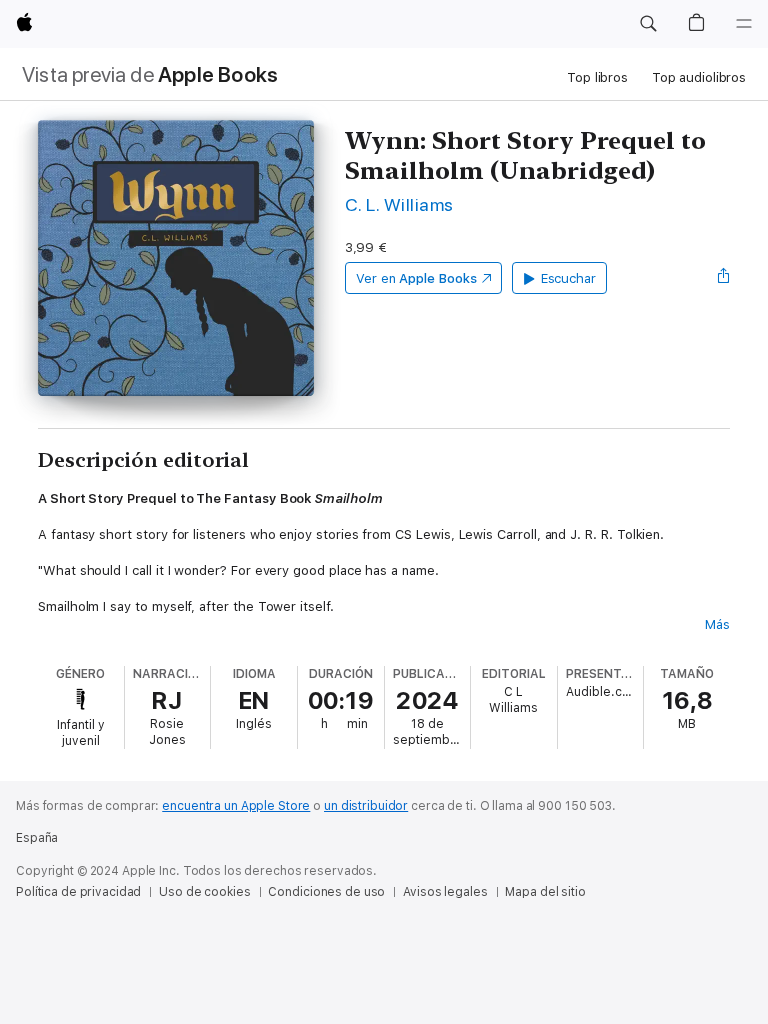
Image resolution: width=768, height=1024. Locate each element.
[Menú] (744, 24)
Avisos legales (445, 892)
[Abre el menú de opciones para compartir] (724, 278)
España (37, 838)
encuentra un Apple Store (236, 806)
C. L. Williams (399, 204)
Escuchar (568, 278)
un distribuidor (366, 806)
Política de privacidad (78, 892)
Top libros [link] (597, 77)
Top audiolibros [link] (699, 77)
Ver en (416, 278)
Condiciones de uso (326, 892)
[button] (648, 24)
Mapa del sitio (545, 892)
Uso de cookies (204, 892)
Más (717, 624)
